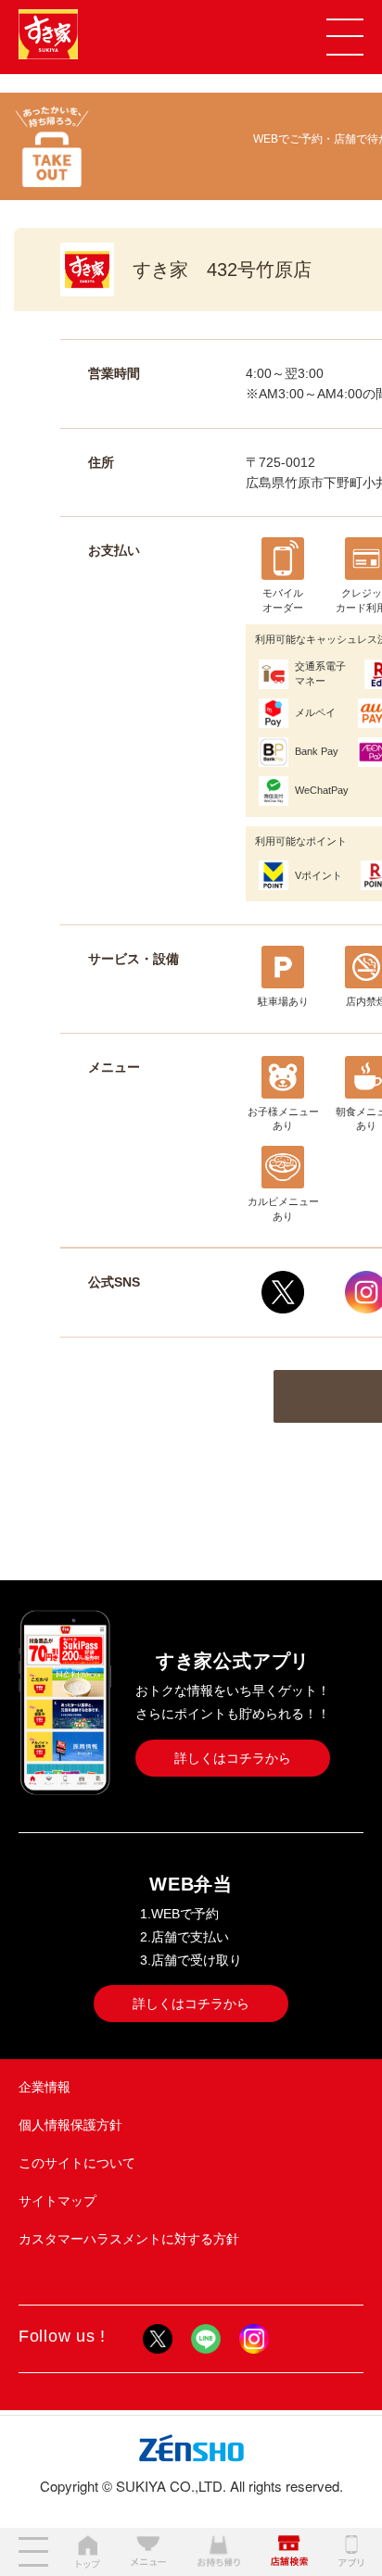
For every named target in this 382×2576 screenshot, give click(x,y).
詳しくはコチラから (233, 1758)
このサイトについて (77, 2163)
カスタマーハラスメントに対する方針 (129, 2239)
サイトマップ (57, 2201)
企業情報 (45, 2087)
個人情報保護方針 (70, 2125)
